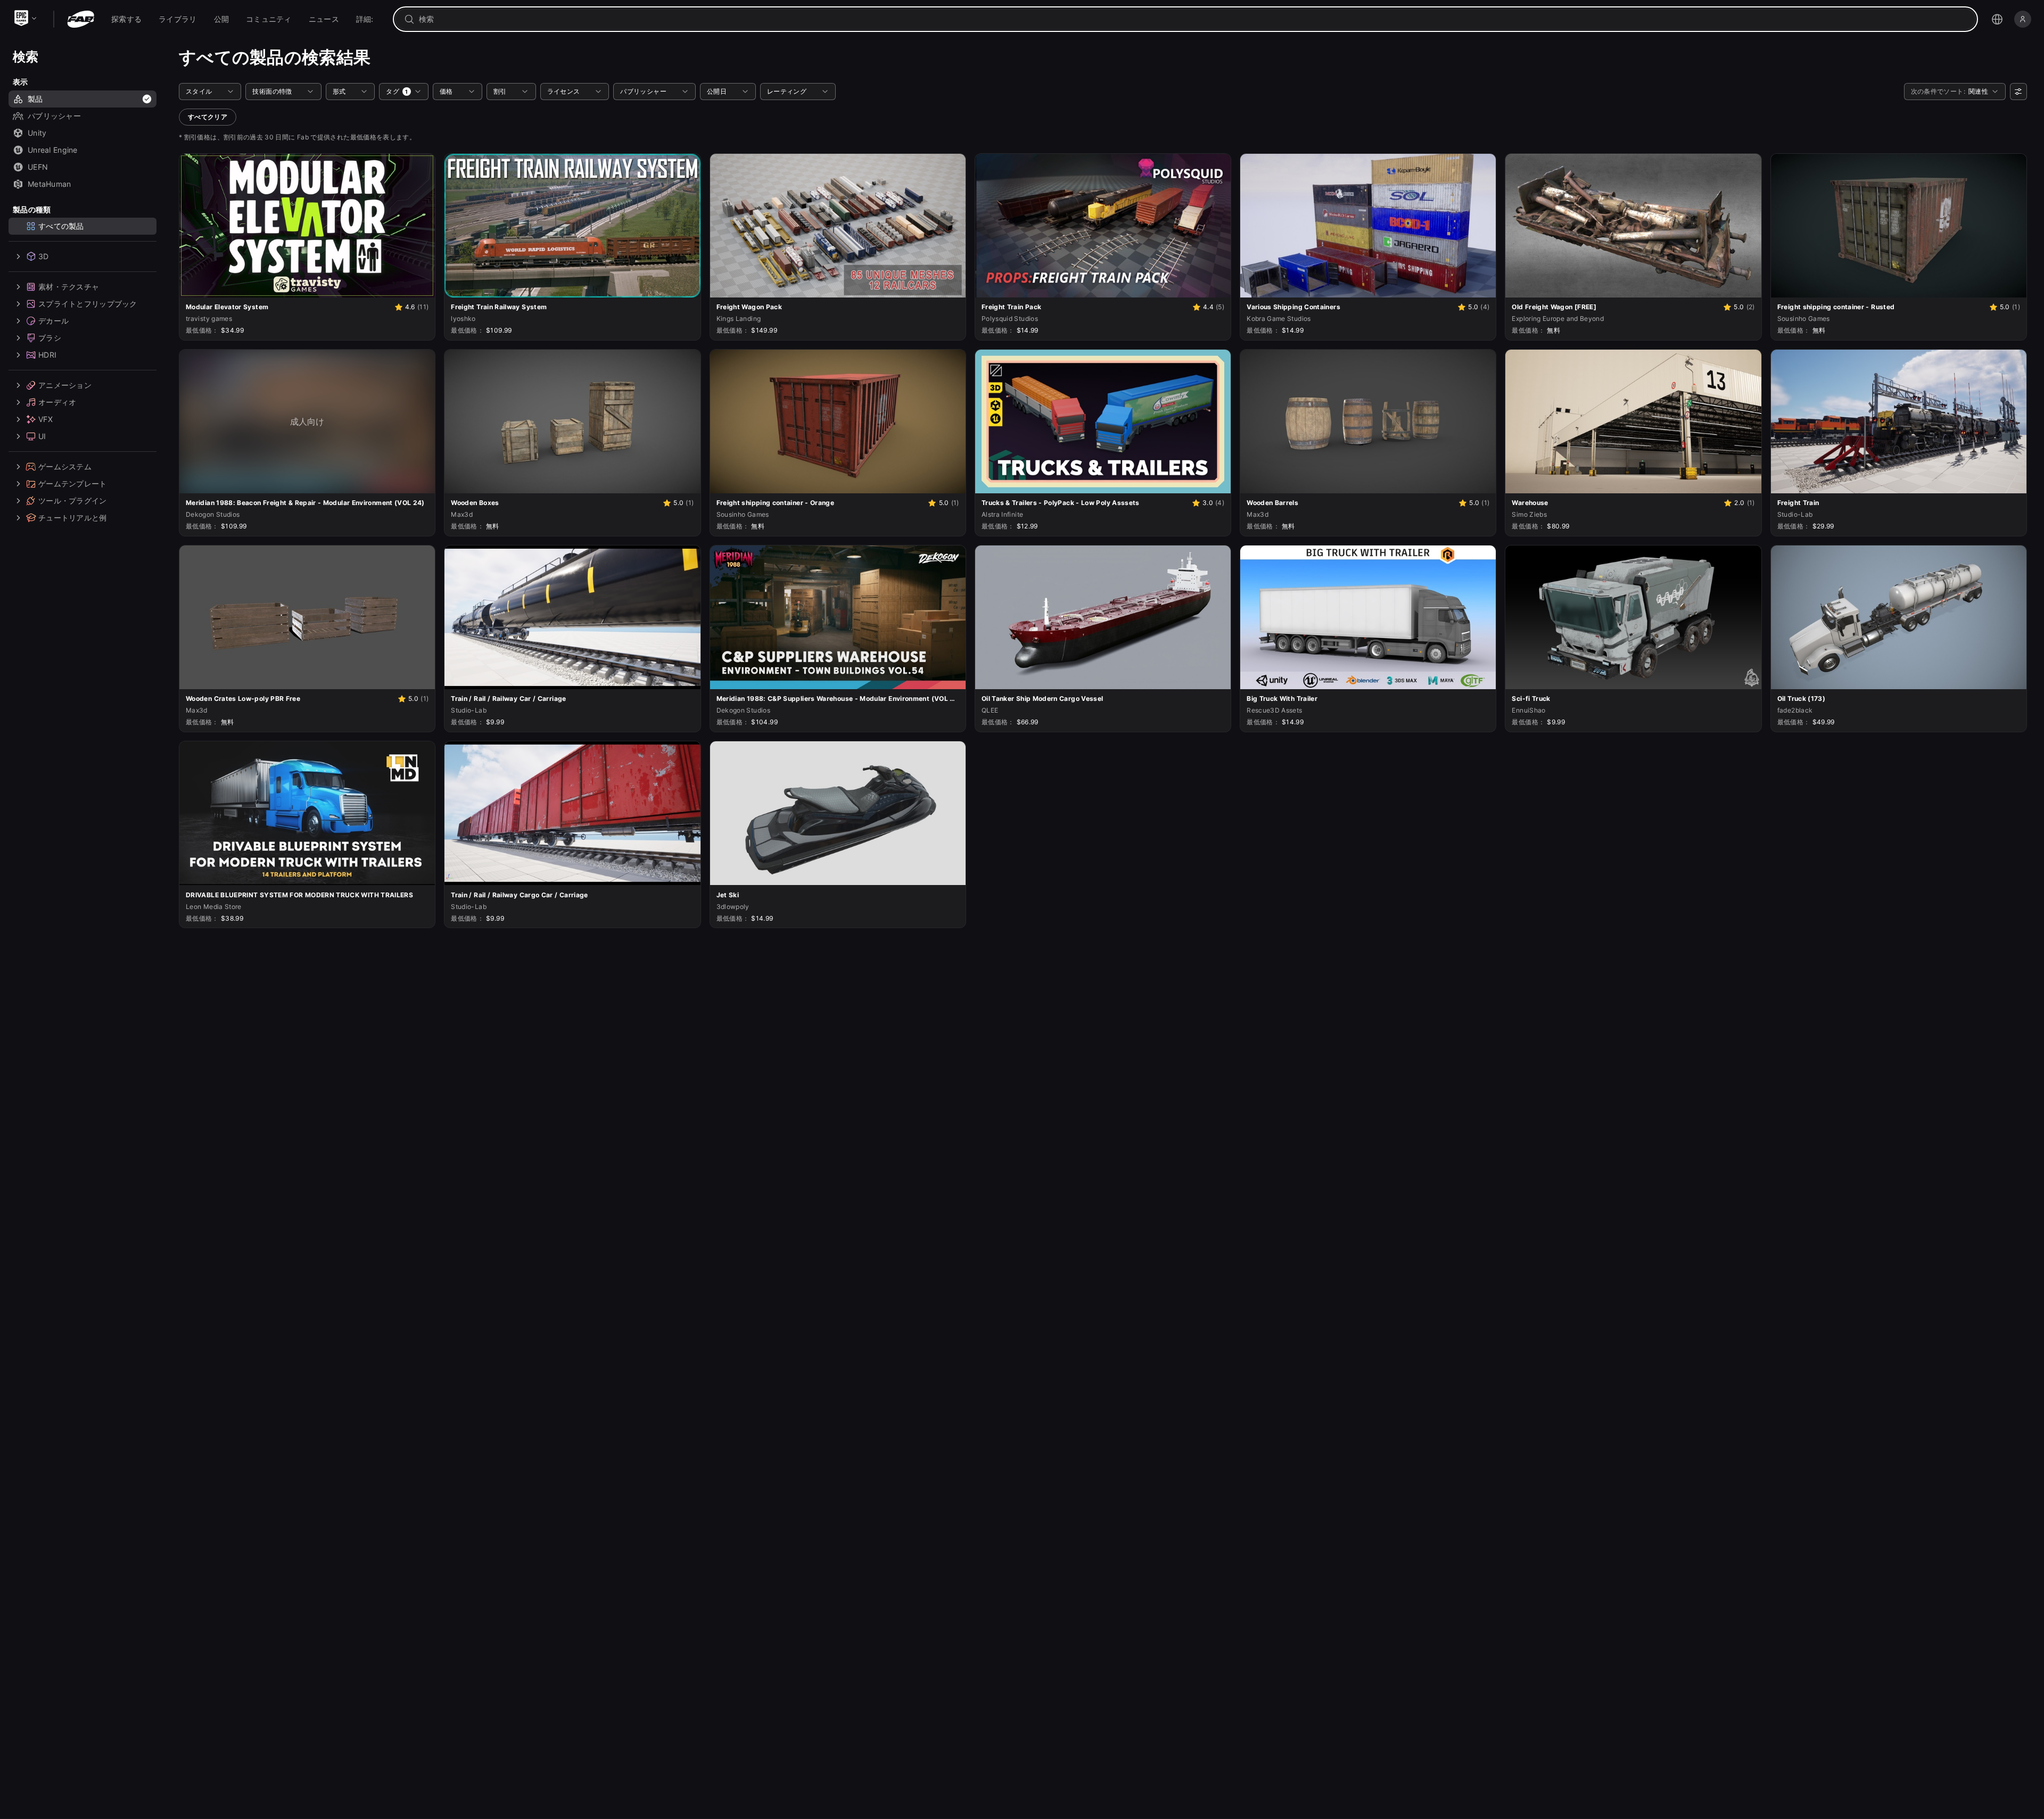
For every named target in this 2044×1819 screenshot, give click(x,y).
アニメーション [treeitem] (65, 385)
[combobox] (1193, 19)
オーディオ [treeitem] (57, 402)
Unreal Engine (53, 150)
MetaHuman (50, 184)
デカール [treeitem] (53, 321)
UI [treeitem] (42, 436)
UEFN (38, 167)
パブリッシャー (54, 116)
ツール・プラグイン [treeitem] (73, 501)
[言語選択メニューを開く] (1997, 19)
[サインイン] (2023, 19)
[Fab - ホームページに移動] (81, 19)
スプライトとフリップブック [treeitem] (88, 304)
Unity (37, 133)
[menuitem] (126, 19)
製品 (35, 99)
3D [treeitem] (44, 256)
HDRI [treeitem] (47, 355)
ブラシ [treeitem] (50, 338)
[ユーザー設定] (2018, 92)
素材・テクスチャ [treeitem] (69, 287)
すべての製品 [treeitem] (61, 226)
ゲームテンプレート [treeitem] (73, 483)
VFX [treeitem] (46, 419)
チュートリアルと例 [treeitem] (73, 518)
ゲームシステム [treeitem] (65, 466)
